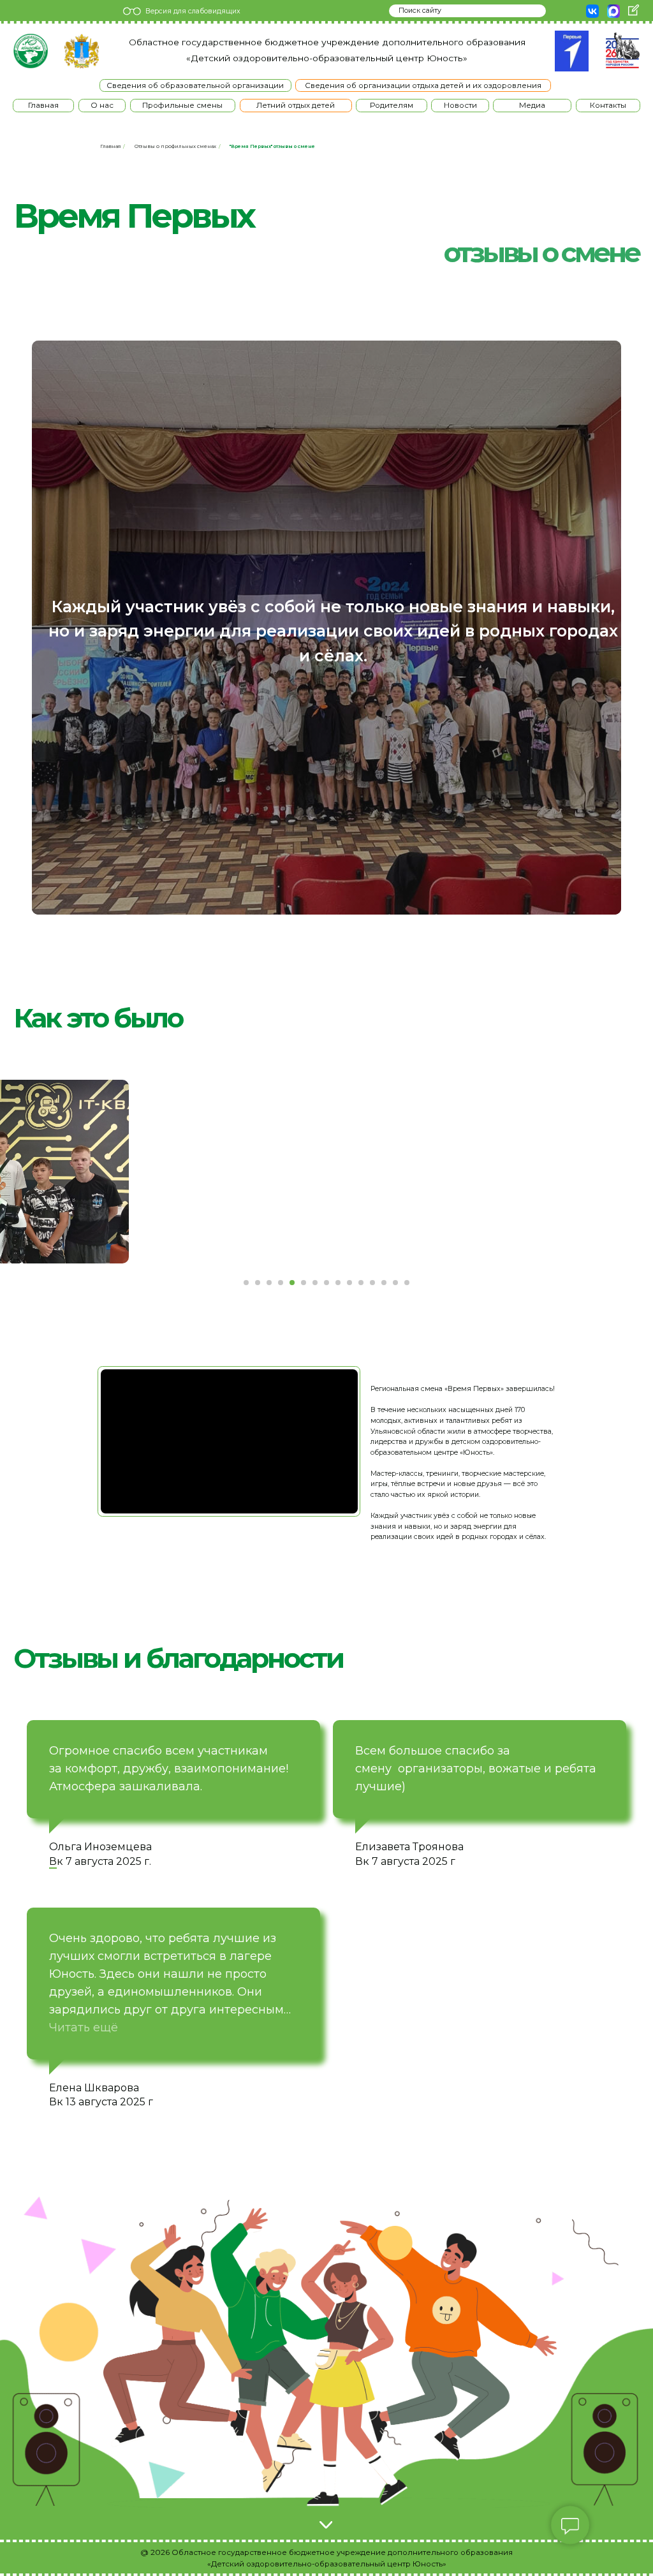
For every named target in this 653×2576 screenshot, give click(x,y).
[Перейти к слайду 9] (338, 1283)
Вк (362, 1861)
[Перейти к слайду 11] (361, 1283)
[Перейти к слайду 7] (315, 1283)
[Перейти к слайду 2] (258, 1283)
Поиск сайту (420, 11)
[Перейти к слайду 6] (304, 1283)
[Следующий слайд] (499, 1172)
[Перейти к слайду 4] (281, 1283)
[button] (102, 106)
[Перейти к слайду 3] (269, 1283)
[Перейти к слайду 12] (372, 1283)
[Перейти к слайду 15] (407, 1283)
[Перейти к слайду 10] (349, 1283)
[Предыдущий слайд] (154, 1172)
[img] (30, 51)
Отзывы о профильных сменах (175, 146)
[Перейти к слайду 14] (395, 1283)
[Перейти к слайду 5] (292, 1283)
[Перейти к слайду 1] (246, 1283)
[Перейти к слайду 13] (384, 1283)
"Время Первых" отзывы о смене (272, 146)
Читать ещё (84, 2028)
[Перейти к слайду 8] (326, 1283)
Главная (111, 146)
